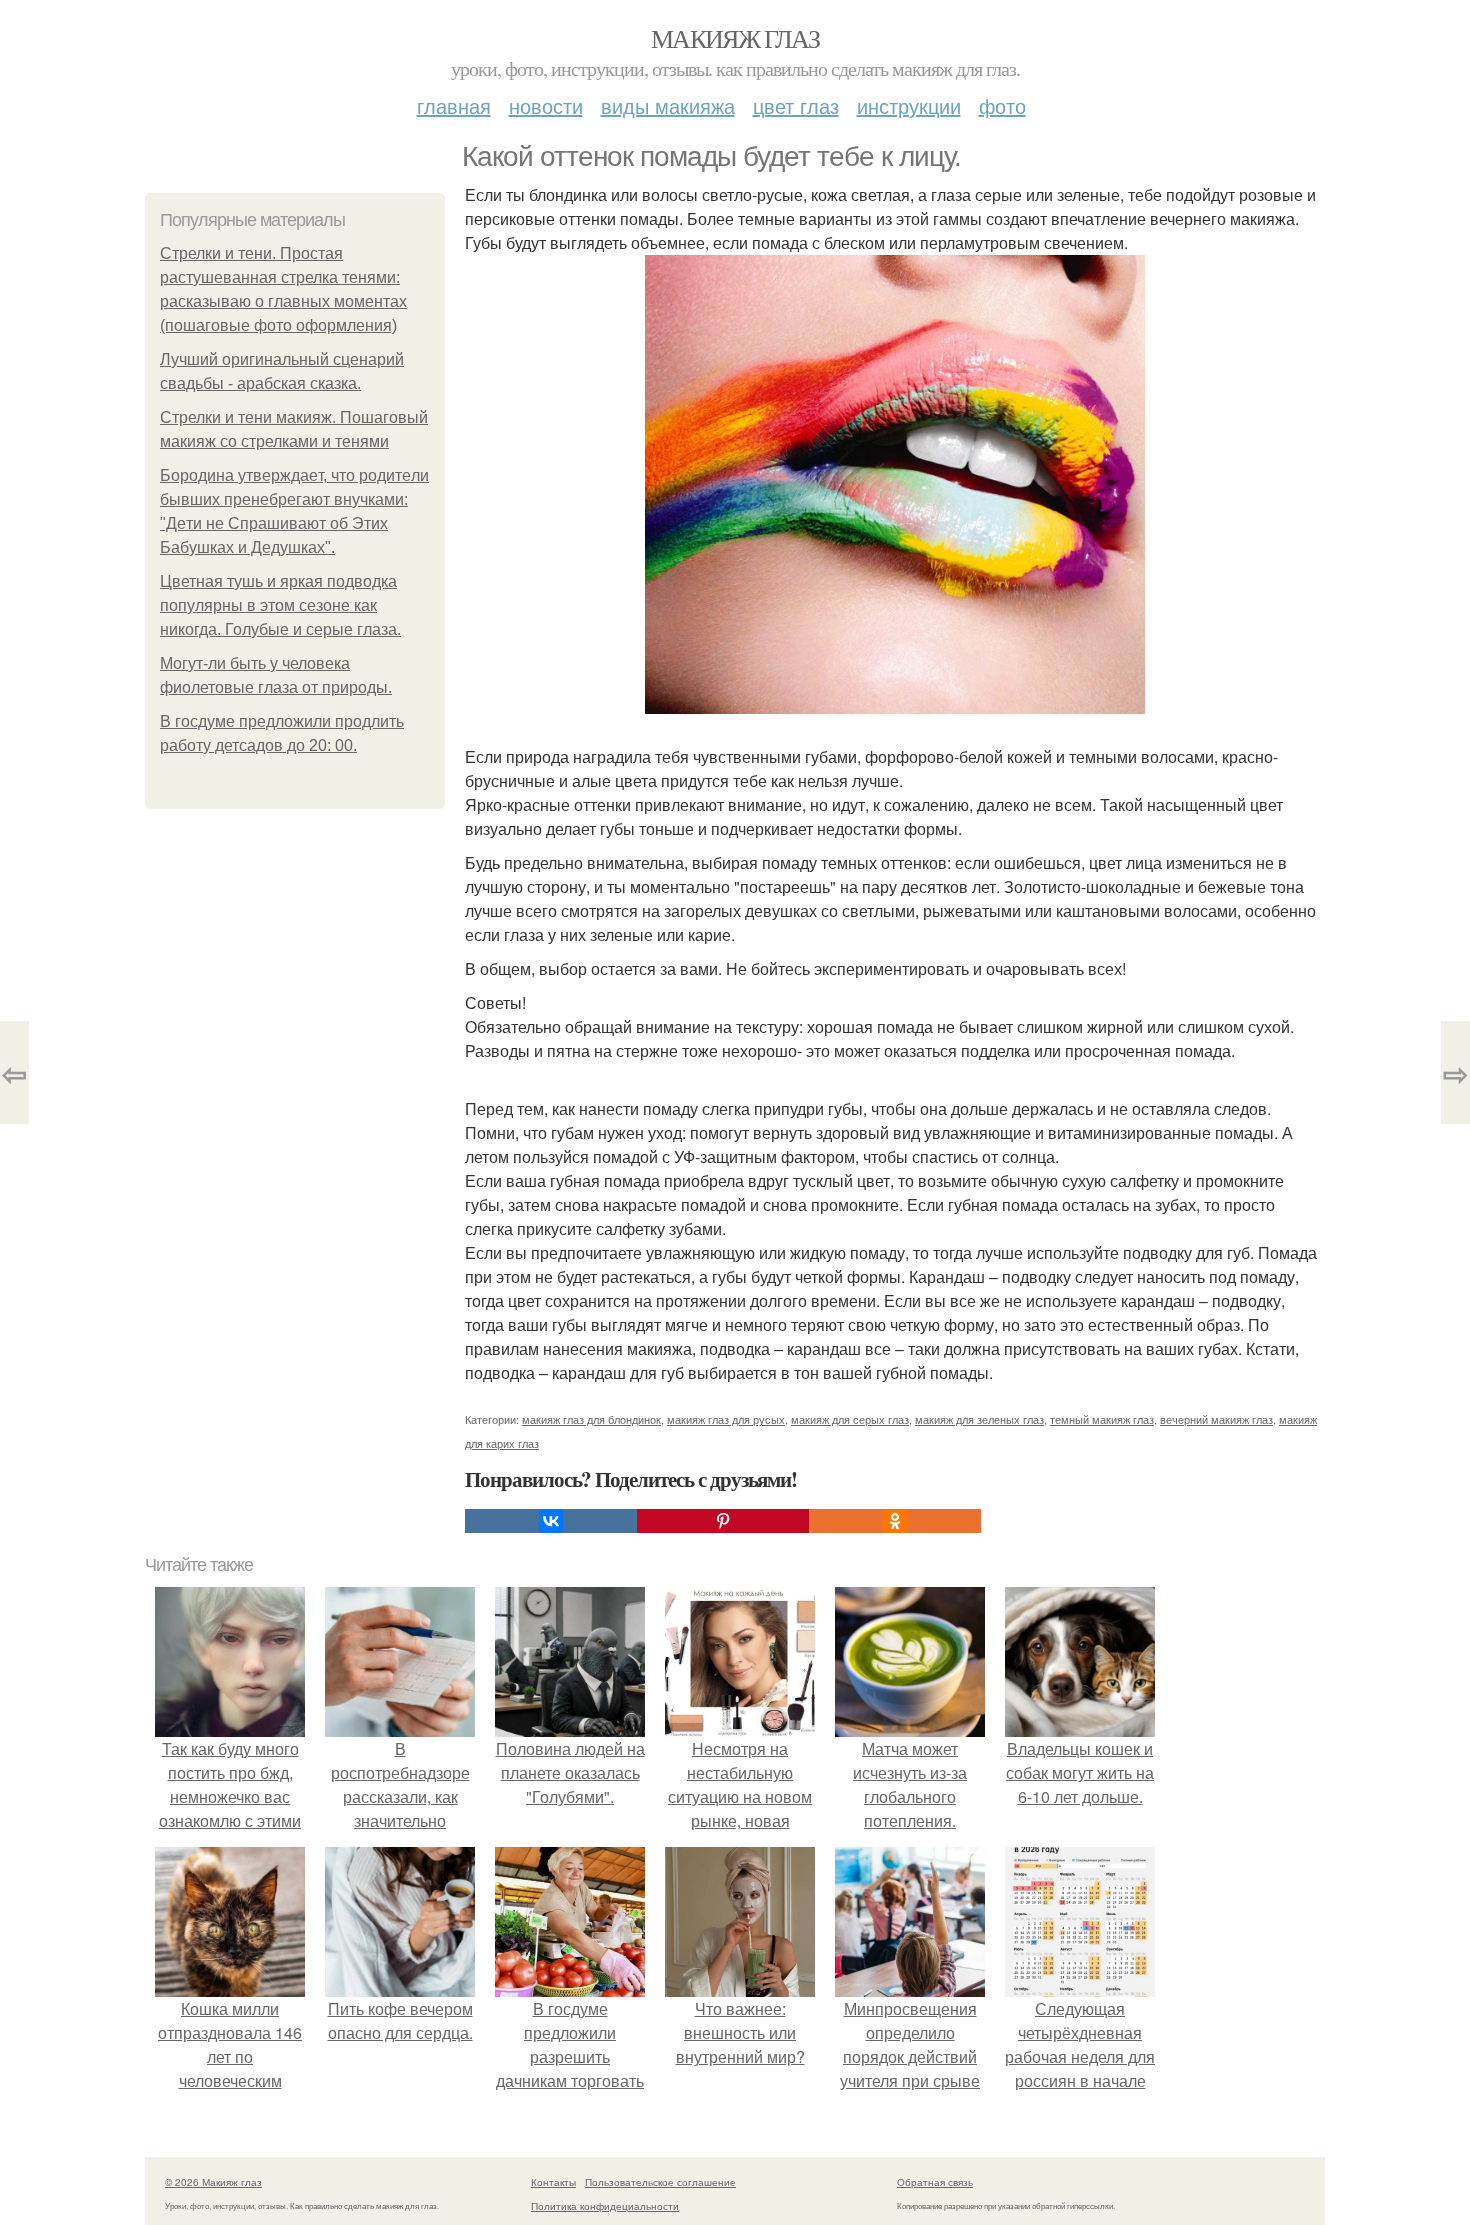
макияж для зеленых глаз (979, 1419)
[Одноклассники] (895, 1521)
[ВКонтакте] (551, 1521)
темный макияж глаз (1102, 1419)
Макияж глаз (735, 38)
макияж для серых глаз (850, 1419)
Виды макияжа (668, 105)
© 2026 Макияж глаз (213, 2182)
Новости (546, 105)
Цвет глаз (796, 105)
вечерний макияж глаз (1216, 1419)
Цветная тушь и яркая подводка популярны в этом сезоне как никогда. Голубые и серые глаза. (280, 605)
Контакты (553, 2182)
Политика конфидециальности (605, 2206)
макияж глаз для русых (726, 1419)
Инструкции (909, 105)
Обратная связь (935, 2182)
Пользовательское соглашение (660, 2182)
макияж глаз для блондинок (591, 1419)
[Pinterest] (723, 1521)
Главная (454, 105)
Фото (1002, 105)
